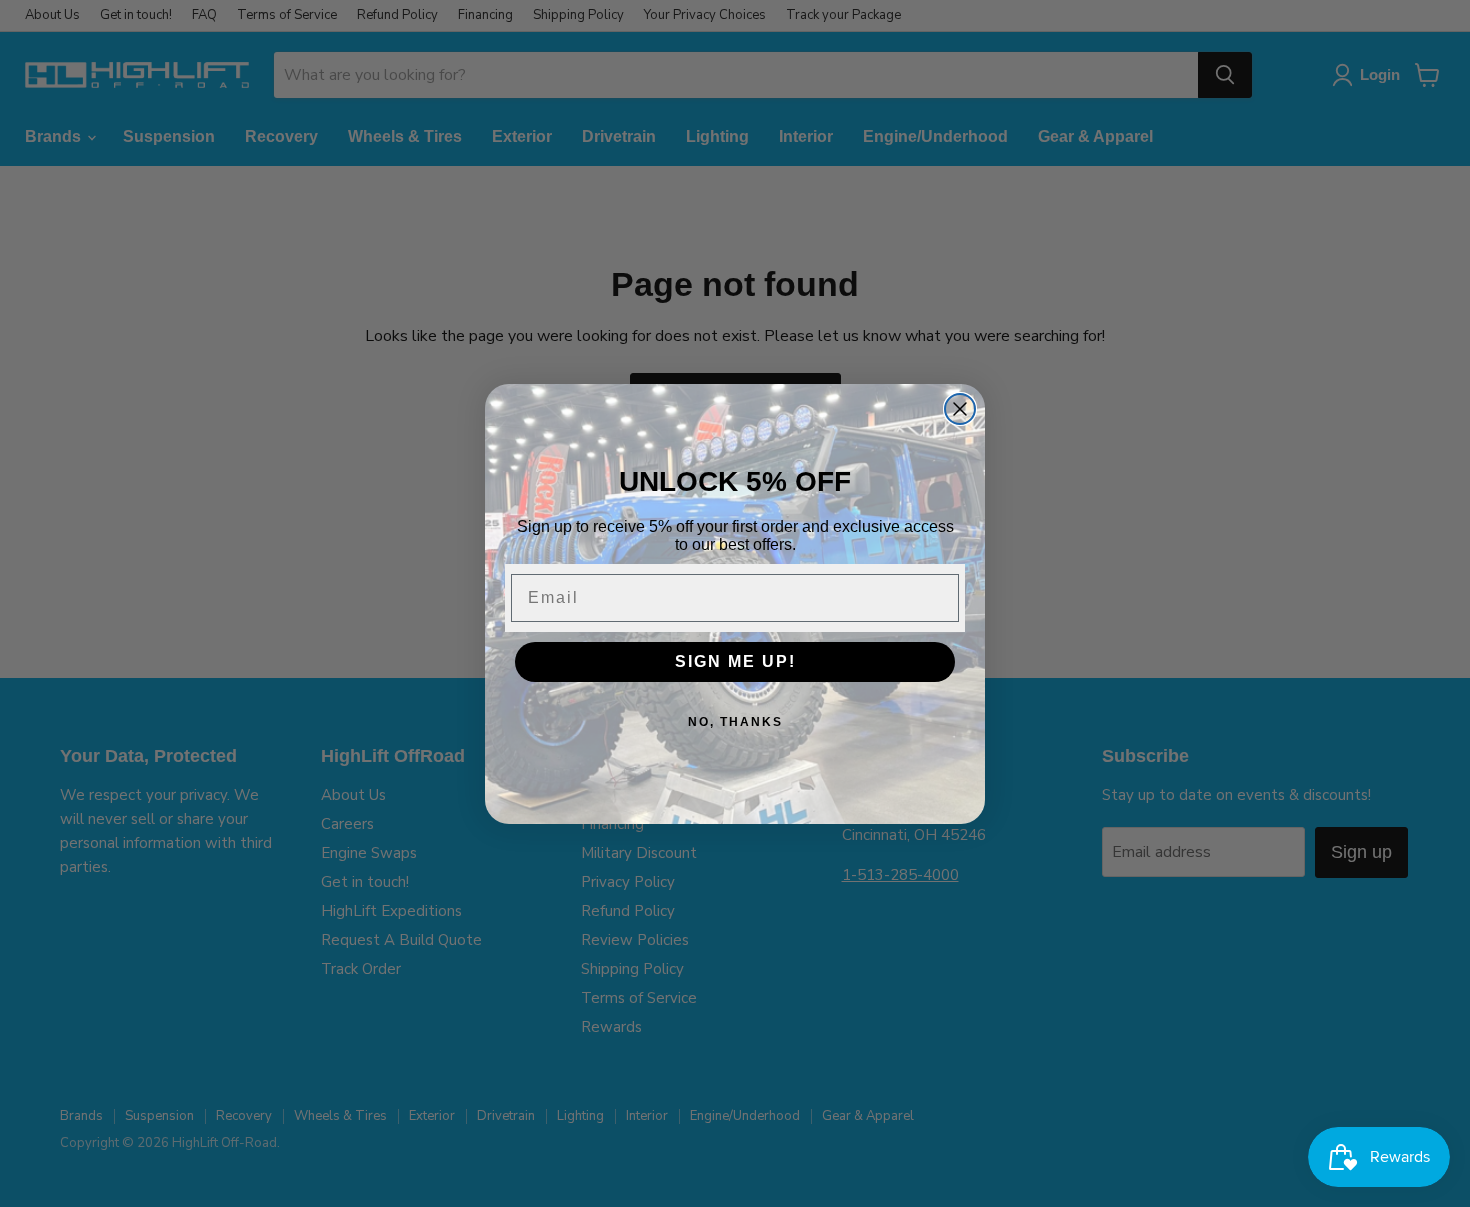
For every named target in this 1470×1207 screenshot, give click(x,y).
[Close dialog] (960, 409)
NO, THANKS (735, 722)
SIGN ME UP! (735, 661)
